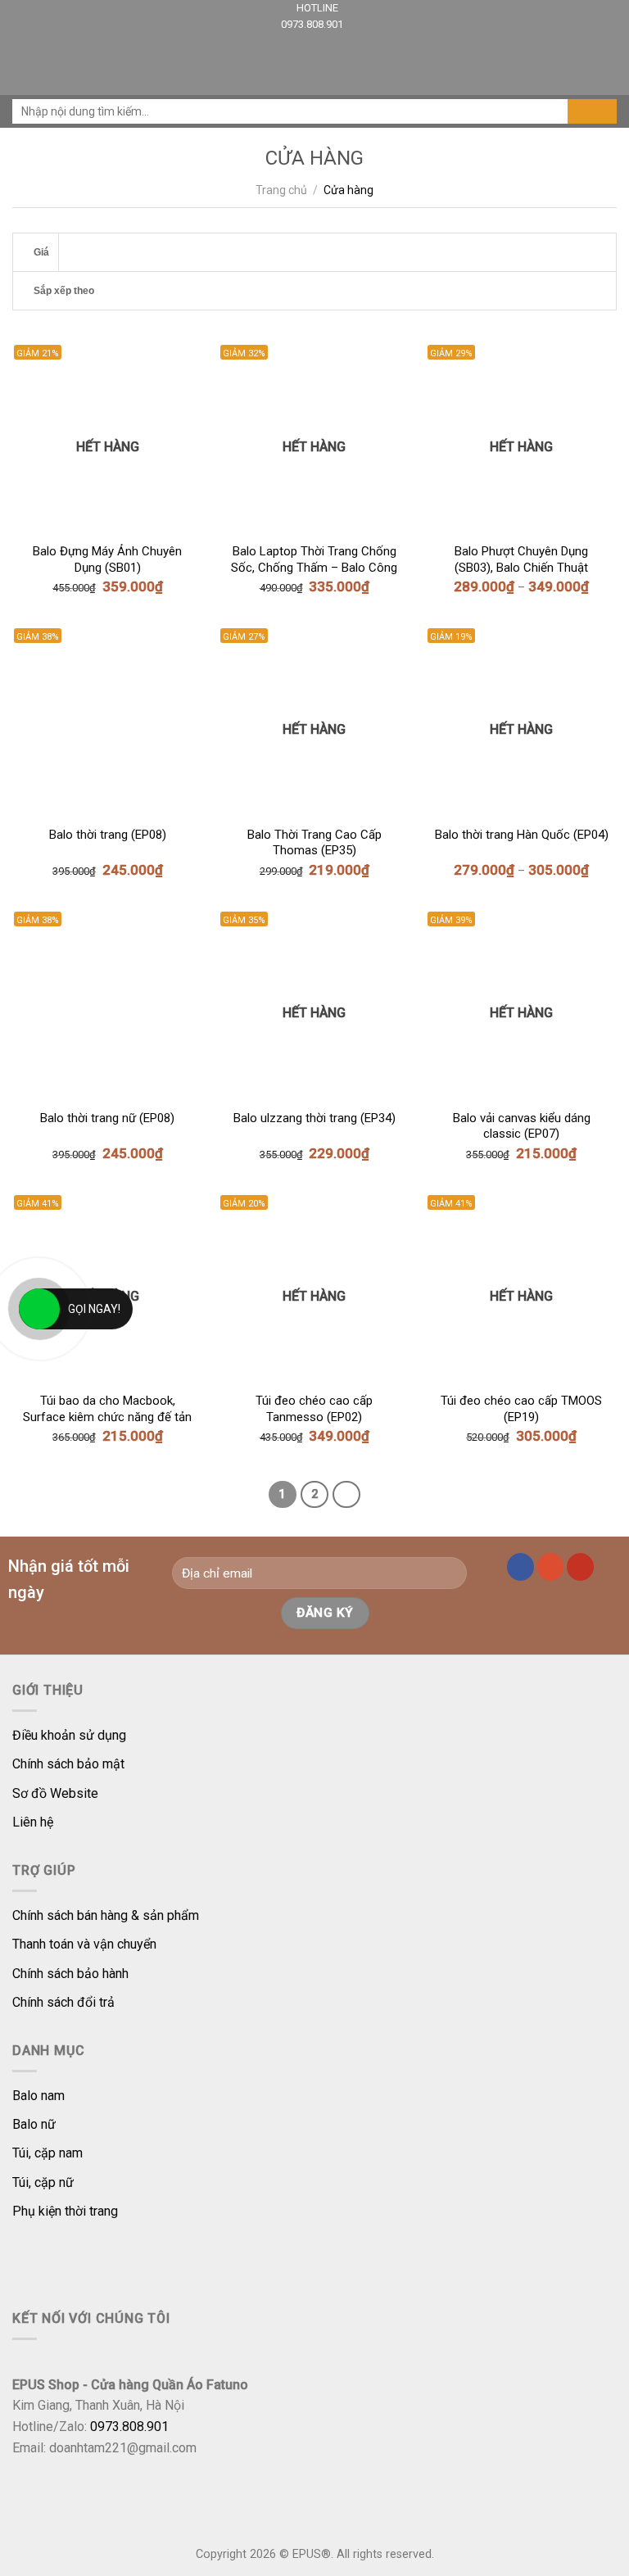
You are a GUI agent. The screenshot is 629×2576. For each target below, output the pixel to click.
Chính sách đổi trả (63, 2002)
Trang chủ (281, 190)
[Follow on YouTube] (580, 1567)
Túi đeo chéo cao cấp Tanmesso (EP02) (314, 1409)
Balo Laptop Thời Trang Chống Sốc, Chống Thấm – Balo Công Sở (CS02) (314, 560)
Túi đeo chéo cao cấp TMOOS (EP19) (521, 1409)
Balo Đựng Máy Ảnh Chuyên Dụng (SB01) (107, 559)
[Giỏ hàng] (609, 64)
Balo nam (38, 2096)
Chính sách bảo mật (68, 1764)
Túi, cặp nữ (43, 2182)
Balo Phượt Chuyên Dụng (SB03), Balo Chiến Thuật (521, 559)
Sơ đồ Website (55, 1793)
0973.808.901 (312, 24)
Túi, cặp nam (48, 2153)
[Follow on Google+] (551, 1567)
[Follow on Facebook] (520, 1567)
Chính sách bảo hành (70, 1974)
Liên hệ (33, 1822)
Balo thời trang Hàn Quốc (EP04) (522, 835)
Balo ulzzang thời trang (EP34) (314, 1118)
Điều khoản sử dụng (69, 1735)
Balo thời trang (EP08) (108, 835)
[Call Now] (39, 1309)
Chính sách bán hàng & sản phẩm (106, 1915)
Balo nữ (34, 2124)
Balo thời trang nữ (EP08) (107, 1118)
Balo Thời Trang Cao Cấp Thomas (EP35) (314, 843)
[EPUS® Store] (314, 64)
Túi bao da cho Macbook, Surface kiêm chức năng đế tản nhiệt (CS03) (107, 1410)
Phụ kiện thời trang (65, 2211)
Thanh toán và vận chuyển (84, 1944)
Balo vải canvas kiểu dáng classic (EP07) (522, 1126)
